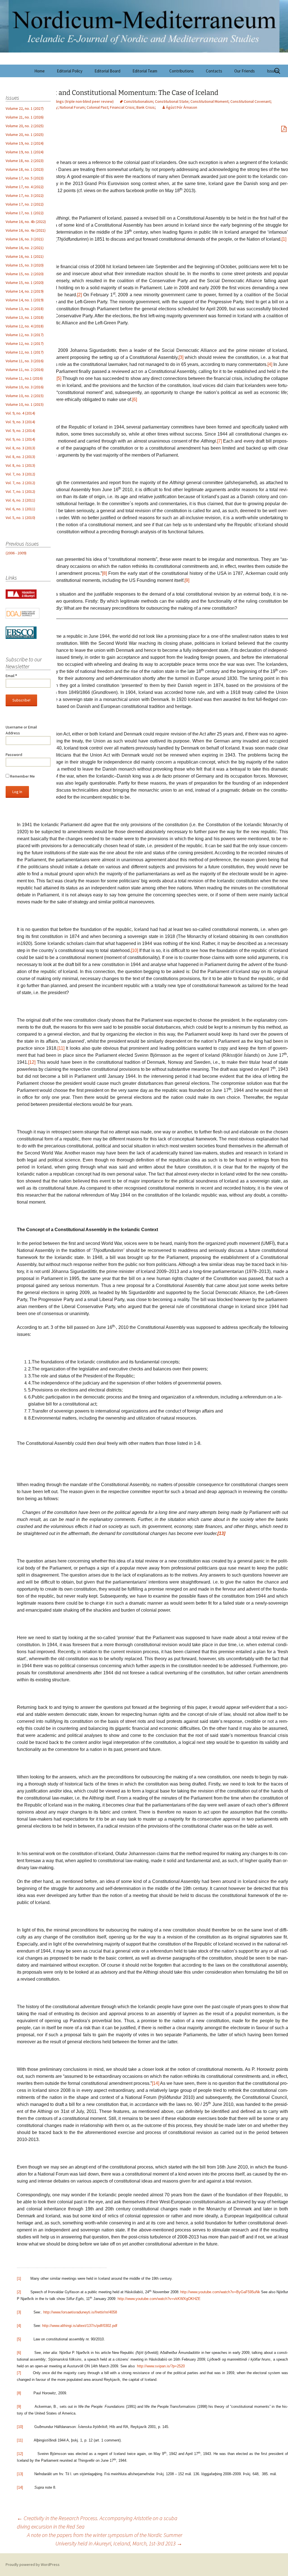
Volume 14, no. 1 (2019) (25, 300)
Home (40, 71)
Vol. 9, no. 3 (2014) (20, 422)
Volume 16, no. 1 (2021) (25, 256)
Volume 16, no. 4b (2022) (26, 222)
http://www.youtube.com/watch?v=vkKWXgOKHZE (159, 2299)
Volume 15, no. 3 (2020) (25, 265)
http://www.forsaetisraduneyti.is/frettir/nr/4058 (80, 2312)
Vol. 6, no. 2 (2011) (20, 500)
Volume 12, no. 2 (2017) (25, 343)
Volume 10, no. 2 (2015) (25, 396)
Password (14, 755)
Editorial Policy (70, 71)
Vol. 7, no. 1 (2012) (20, 491)
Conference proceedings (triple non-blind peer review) (67, 101)
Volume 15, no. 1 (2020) (25, 283)
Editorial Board (107, 71)
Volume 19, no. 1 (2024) (25, 152)
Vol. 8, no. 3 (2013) (20, 448)
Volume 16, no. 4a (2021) (26, 230)
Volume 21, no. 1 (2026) (25, 117)
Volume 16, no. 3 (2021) (25, 239)
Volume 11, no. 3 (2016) (25, 361)
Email (11, 676)
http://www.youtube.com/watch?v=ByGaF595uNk (220, 2292)
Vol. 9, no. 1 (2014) (20, 439)
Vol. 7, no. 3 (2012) (20, 474)
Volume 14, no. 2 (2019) (25, 291)
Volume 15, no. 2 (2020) (25, 274)
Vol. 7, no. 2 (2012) (20, 483)
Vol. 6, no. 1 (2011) (20, 509)
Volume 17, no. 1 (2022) (25, 213)
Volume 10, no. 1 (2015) (25, 404)
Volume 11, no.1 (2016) (24, 378)
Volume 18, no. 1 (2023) (25, 169)
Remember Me (22, 776)
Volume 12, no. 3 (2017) (25, 335)
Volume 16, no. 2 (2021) (25, 248)
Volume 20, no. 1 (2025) (25, 135)
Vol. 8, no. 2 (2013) (20, 457)
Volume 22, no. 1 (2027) (25, 108)
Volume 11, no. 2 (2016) (25, 370)
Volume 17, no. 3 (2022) (25, 195)
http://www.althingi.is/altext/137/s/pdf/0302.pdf (80, 2326)
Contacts (214, 71)
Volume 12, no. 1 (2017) (25, 352)
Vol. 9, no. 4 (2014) (20, 413)
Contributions (182, 71)
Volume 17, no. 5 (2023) (25, 178)
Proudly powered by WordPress (33, 2564)
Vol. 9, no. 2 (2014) (20, 431)
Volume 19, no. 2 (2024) (25, 143)
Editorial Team (145, 71)
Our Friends (245, 71)
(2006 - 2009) (16, 553)
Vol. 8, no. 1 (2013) (20, 465)
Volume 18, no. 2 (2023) (25, 161)
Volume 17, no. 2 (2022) (25, 204)
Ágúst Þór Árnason (182, 107)
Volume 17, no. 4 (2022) (25, 187)
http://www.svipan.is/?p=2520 (161, 2366)
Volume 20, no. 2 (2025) (25, 126)
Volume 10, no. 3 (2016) (25, 387)
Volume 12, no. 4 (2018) (25, 326)
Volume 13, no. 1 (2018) (25, 317)
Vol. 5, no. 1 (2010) (20, 518)
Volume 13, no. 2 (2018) (25, 309)
